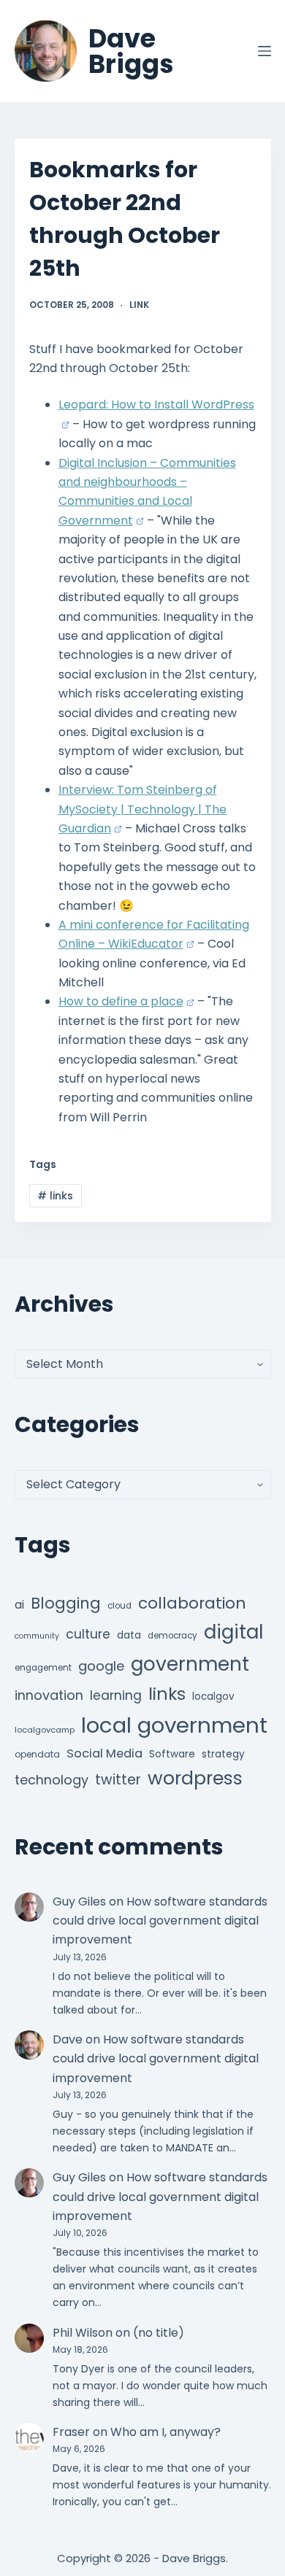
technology (52, 1780)
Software (172, 1754)
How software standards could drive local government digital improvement (160, 1921)
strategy (223, 1754)
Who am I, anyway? (166, 2432)
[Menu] (265, 51)
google (101, 1666)
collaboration (192, 1603)
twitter (118, 1780)
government (190, 1664)
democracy (172, 1636)
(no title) (159, 2333)
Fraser (71, 2432)
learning (116, 1695)
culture (88, 1634)
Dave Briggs (131, 51)
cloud (119, 1606)
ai (19, 1605)
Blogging (66, 1603)
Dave (68, 2039)
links (55, 1196)
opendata (37, 1754)
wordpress (195, 1778)
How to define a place (121, 1001)
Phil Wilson (83, 2333)
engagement (43, 1668)
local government (174, 1725)
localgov (213, 1697)
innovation (49, 1695)
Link (139, 305)
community (37, 1636)
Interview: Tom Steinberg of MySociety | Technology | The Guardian (142, 809)
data (129, 1635)
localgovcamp (45, 1730)
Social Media (104, 1753)
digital (233, 1632)
